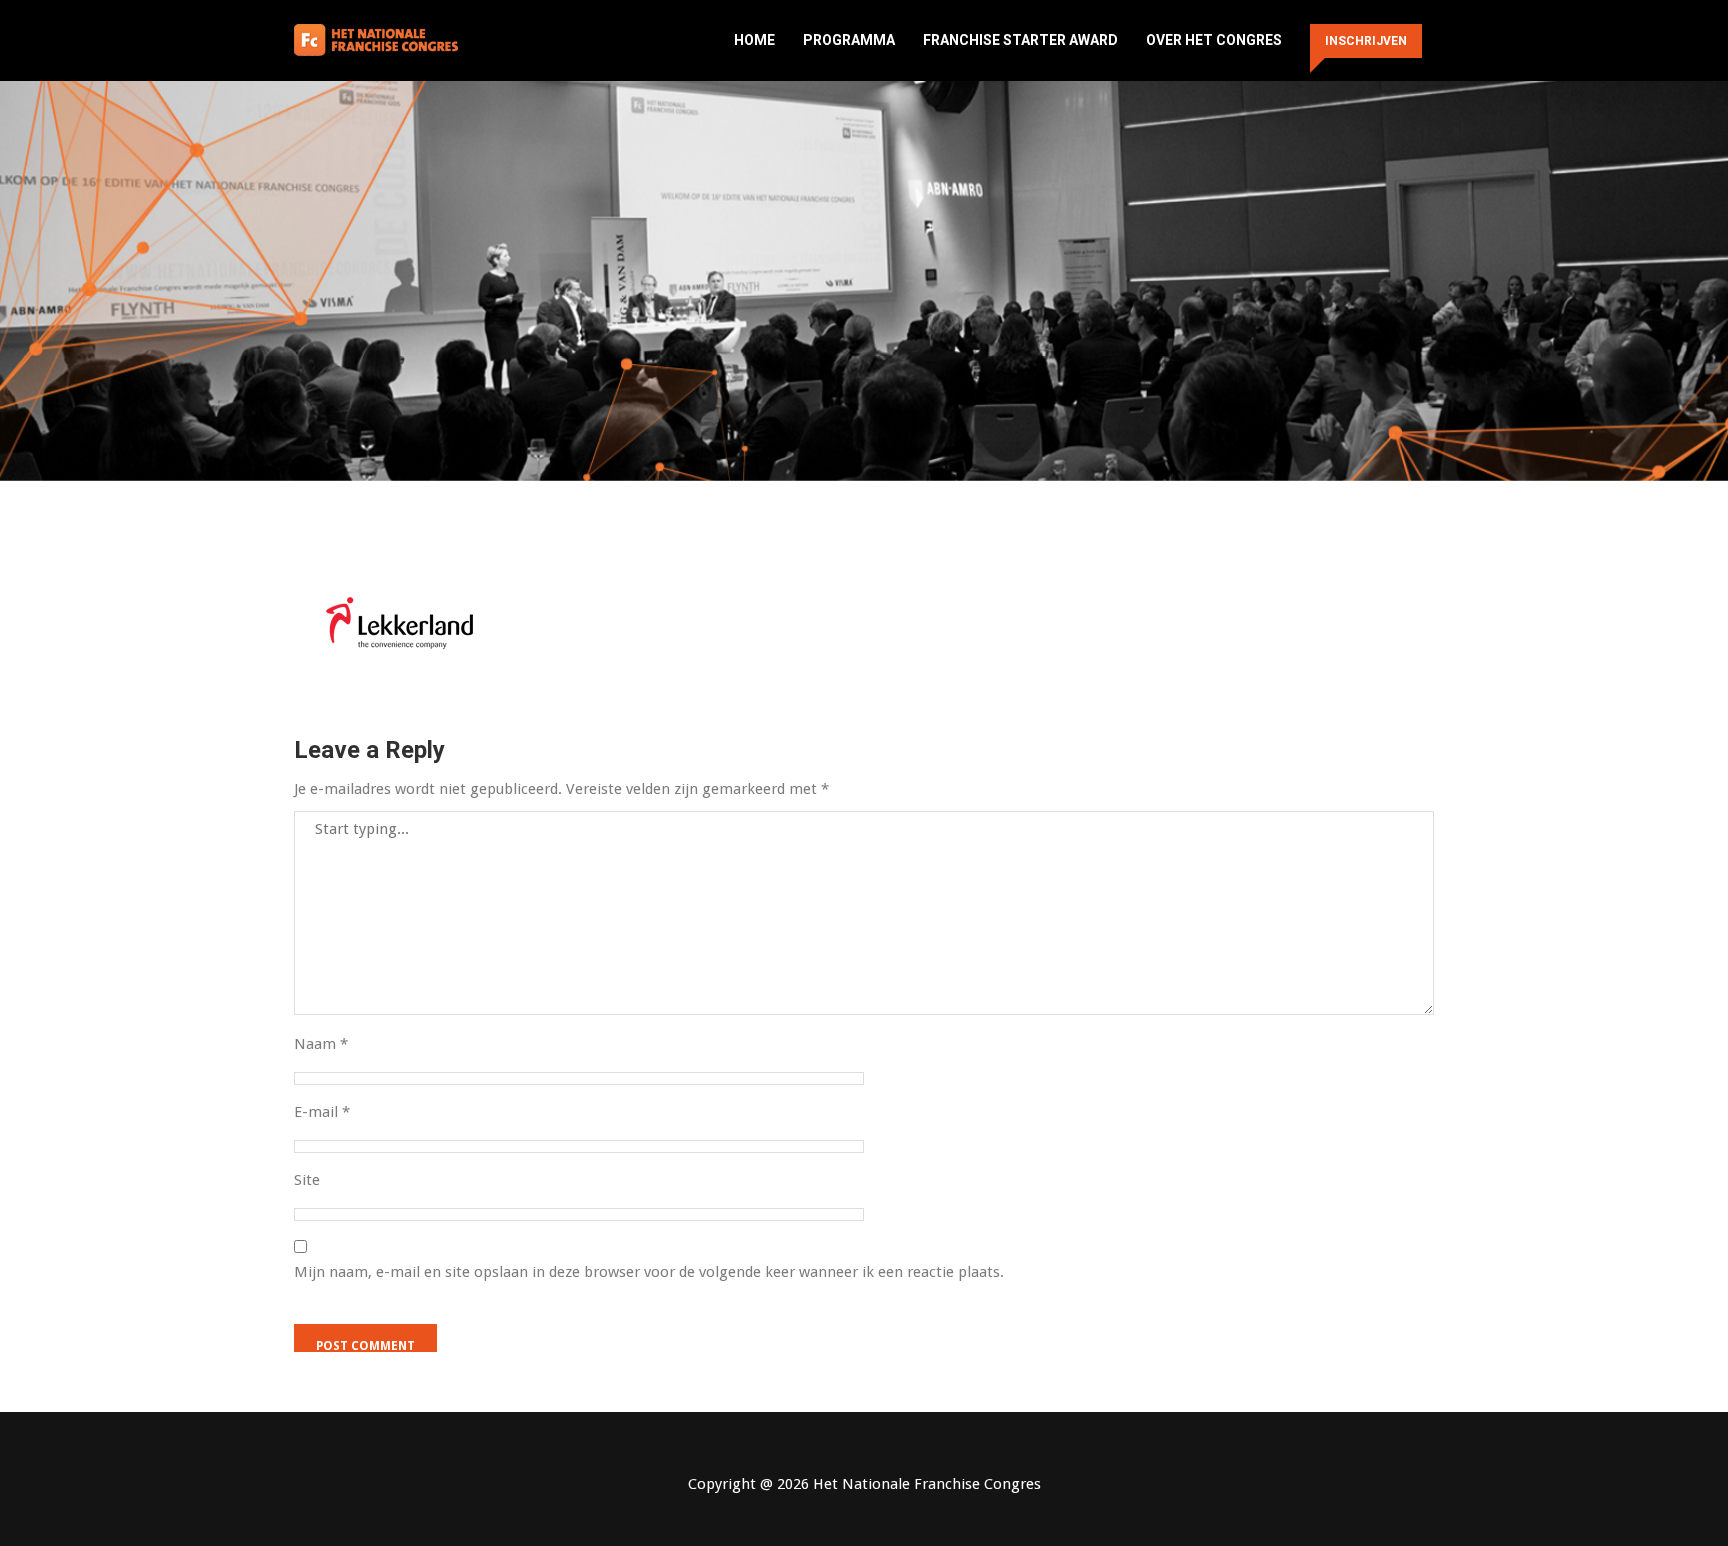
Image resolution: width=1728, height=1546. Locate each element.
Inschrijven (1366, 41)
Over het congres (1214, 40)
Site (307, 1180)
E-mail (322, 1112)
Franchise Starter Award (1020, 40)
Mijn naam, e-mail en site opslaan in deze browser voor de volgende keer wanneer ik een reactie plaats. (649, 1272)
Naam (321, 1044)
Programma (849, 40)
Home (754, 40)
